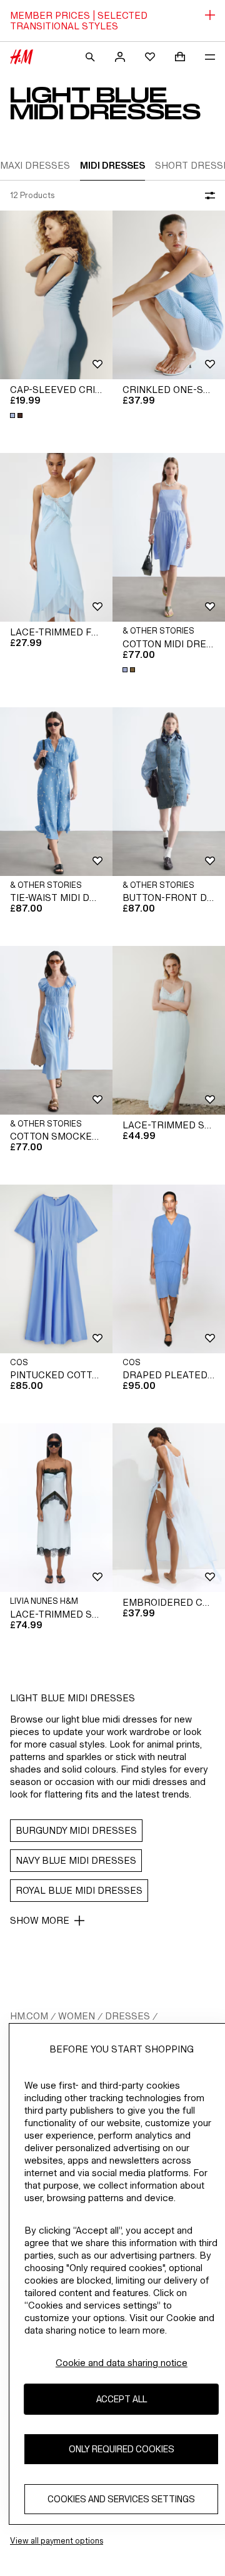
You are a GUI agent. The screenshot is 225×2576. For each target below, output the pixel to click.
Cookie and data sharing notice (122, 2363)
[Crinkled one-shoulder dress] (169, 295)
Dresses (127, 2016)
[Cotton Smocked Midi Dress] (56, 1030)
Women (77, 2016)
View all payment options (57, 2541)
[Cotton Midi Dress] (169, 537)
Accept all (122, 2399)
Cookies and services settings (121, 2499)
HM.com (29, 2016)
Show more (40, 1920)
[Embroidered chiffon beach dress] (169, 1508)
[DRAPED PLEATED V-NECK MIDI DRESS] (169, 1269)
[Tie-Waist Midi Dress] (56, 792)
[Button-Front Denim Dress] (169, 792)
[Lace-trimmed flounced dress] (56, 537)
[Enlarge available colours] (17, 415)
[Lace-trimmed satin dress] (56, 1508)
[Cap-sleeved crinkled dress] (56, 295)
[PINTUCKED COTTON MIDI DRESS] (56, 1269)
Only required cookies (122, 2449)
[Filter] (207, 196)
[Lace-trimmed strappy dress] (169, 1030)
